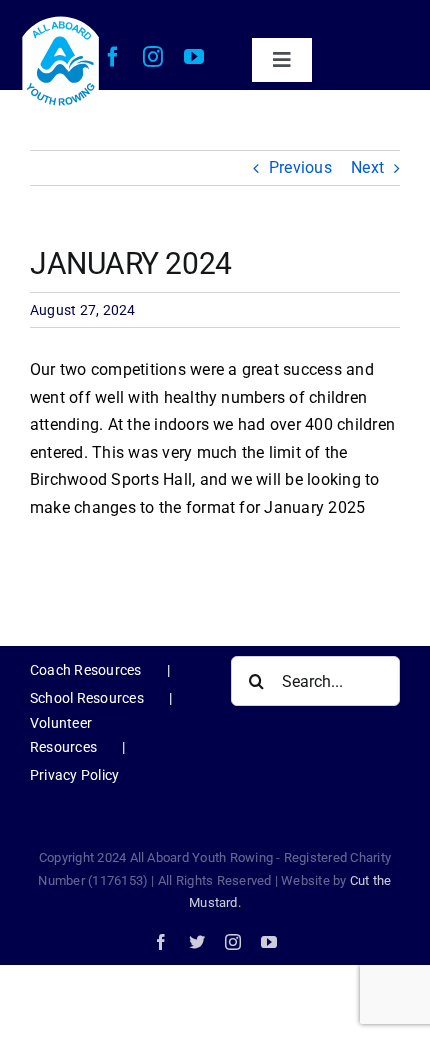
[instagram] (153, 57)
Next (367, 167)
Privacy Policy (74, 775)
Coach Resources (86, 670)
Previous (300, 167)
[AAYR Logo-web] (61, 20)
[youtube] (194, 57)
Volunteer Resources (63, 735)
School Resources (87, 698)
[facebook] (113, 57)
